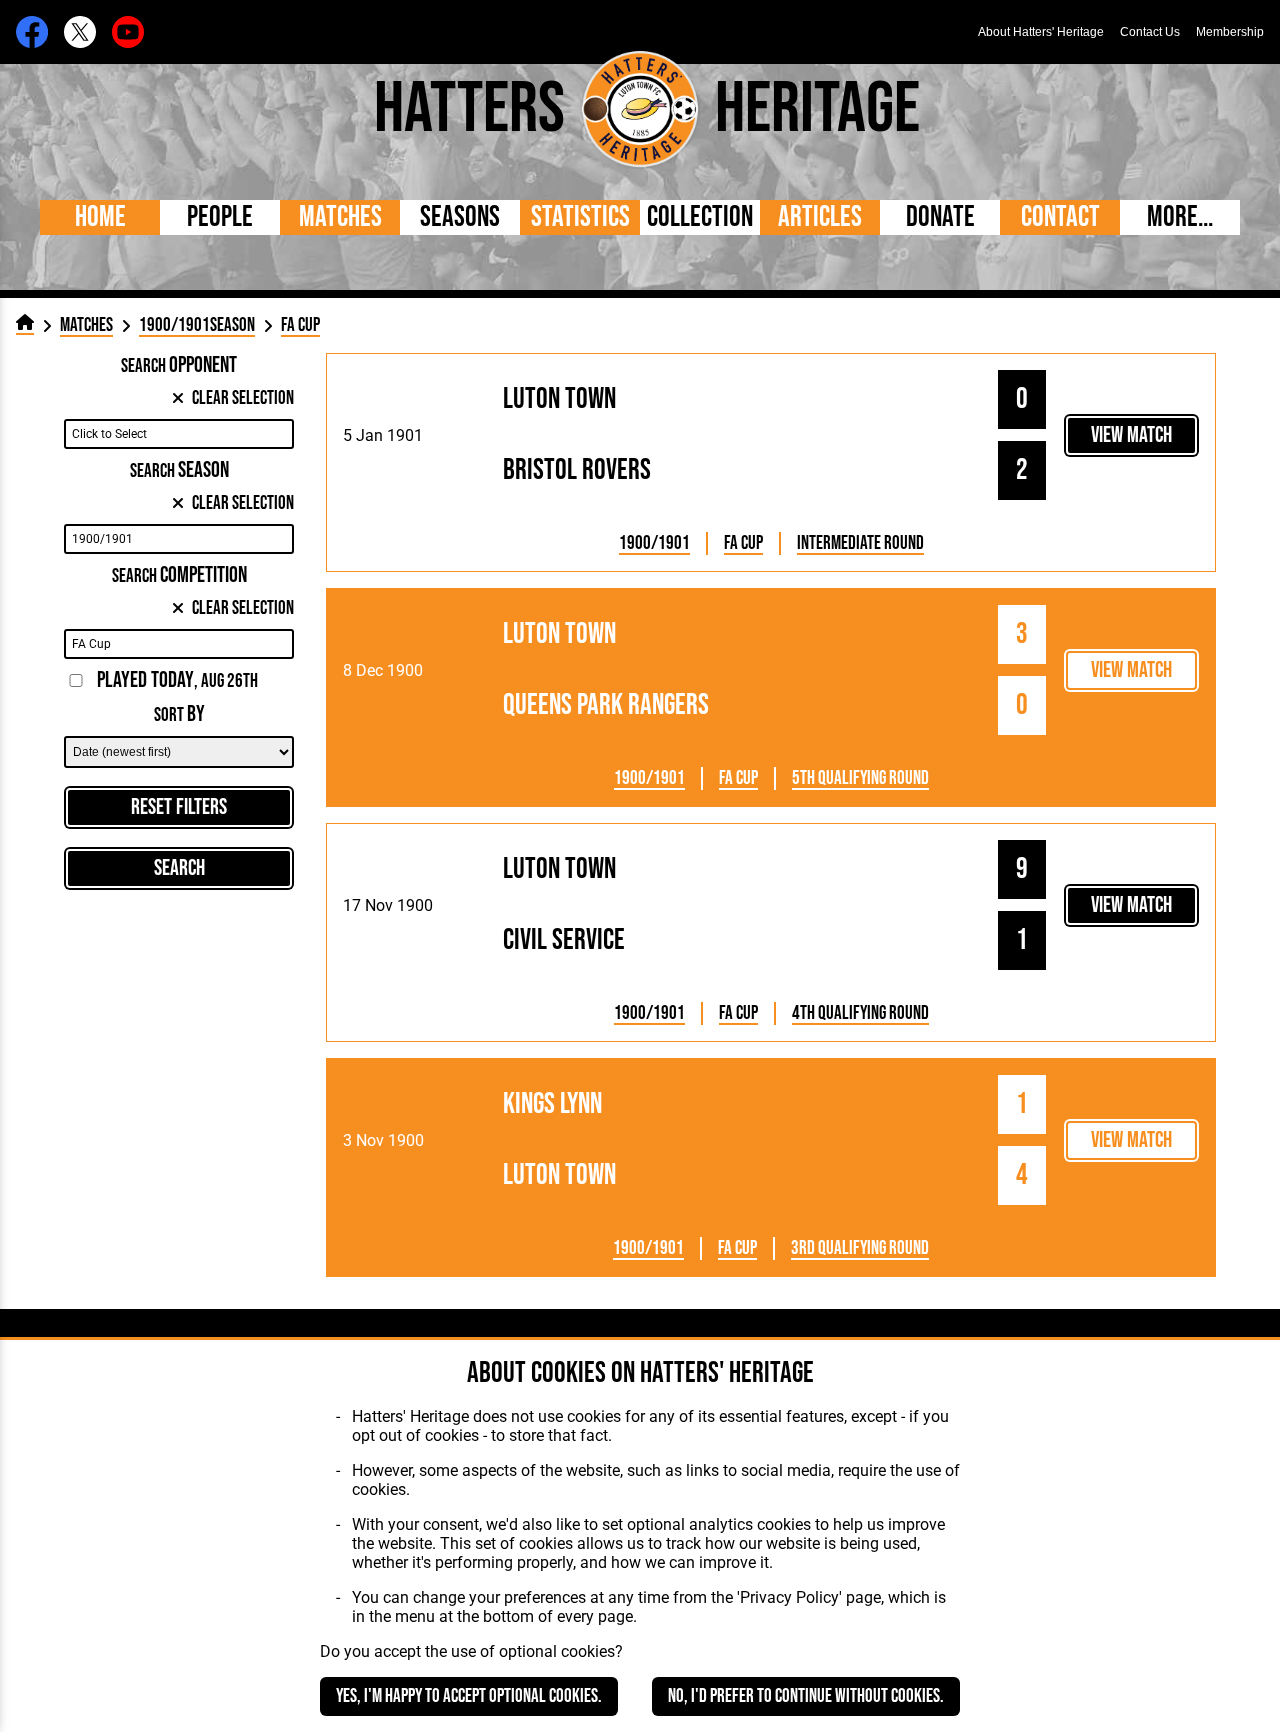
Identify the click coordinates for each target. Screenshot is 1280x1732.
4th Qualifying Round (860, 1013)
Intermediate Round (860, 543)
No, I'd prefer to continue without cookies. (806, 1696)
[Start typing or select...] (179, 434)
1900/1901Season (197, 325)
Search (179, 868)
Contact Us (1150, 32)
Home (100, 217)
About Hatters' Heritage (1041, 32)
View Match (1131, 435)
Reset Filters (179, 807)
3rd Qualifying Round (860, 1248)
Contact (1060, 217)
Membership (1230, 32)
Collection (700, 217)
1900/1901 (654, 543)
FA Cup (743, 543)
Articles (820, 217)
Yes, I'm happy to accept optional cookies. (469, 1696)
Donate (940, 217)
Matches (340, 217)
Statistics (580, 217)
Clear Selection (243, 398)
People (220, 217)
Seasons (460, 217)
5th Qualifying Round (860, 778)
